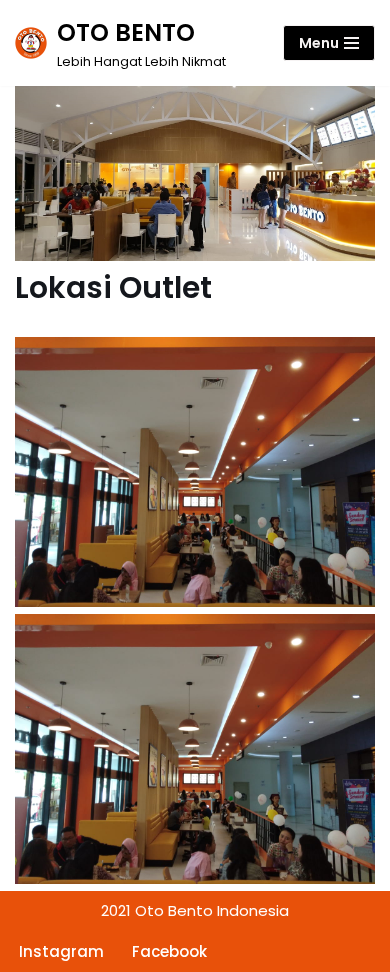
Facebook (169, 951)
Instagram (61, 951)
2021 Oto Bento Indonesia (195, 910)
